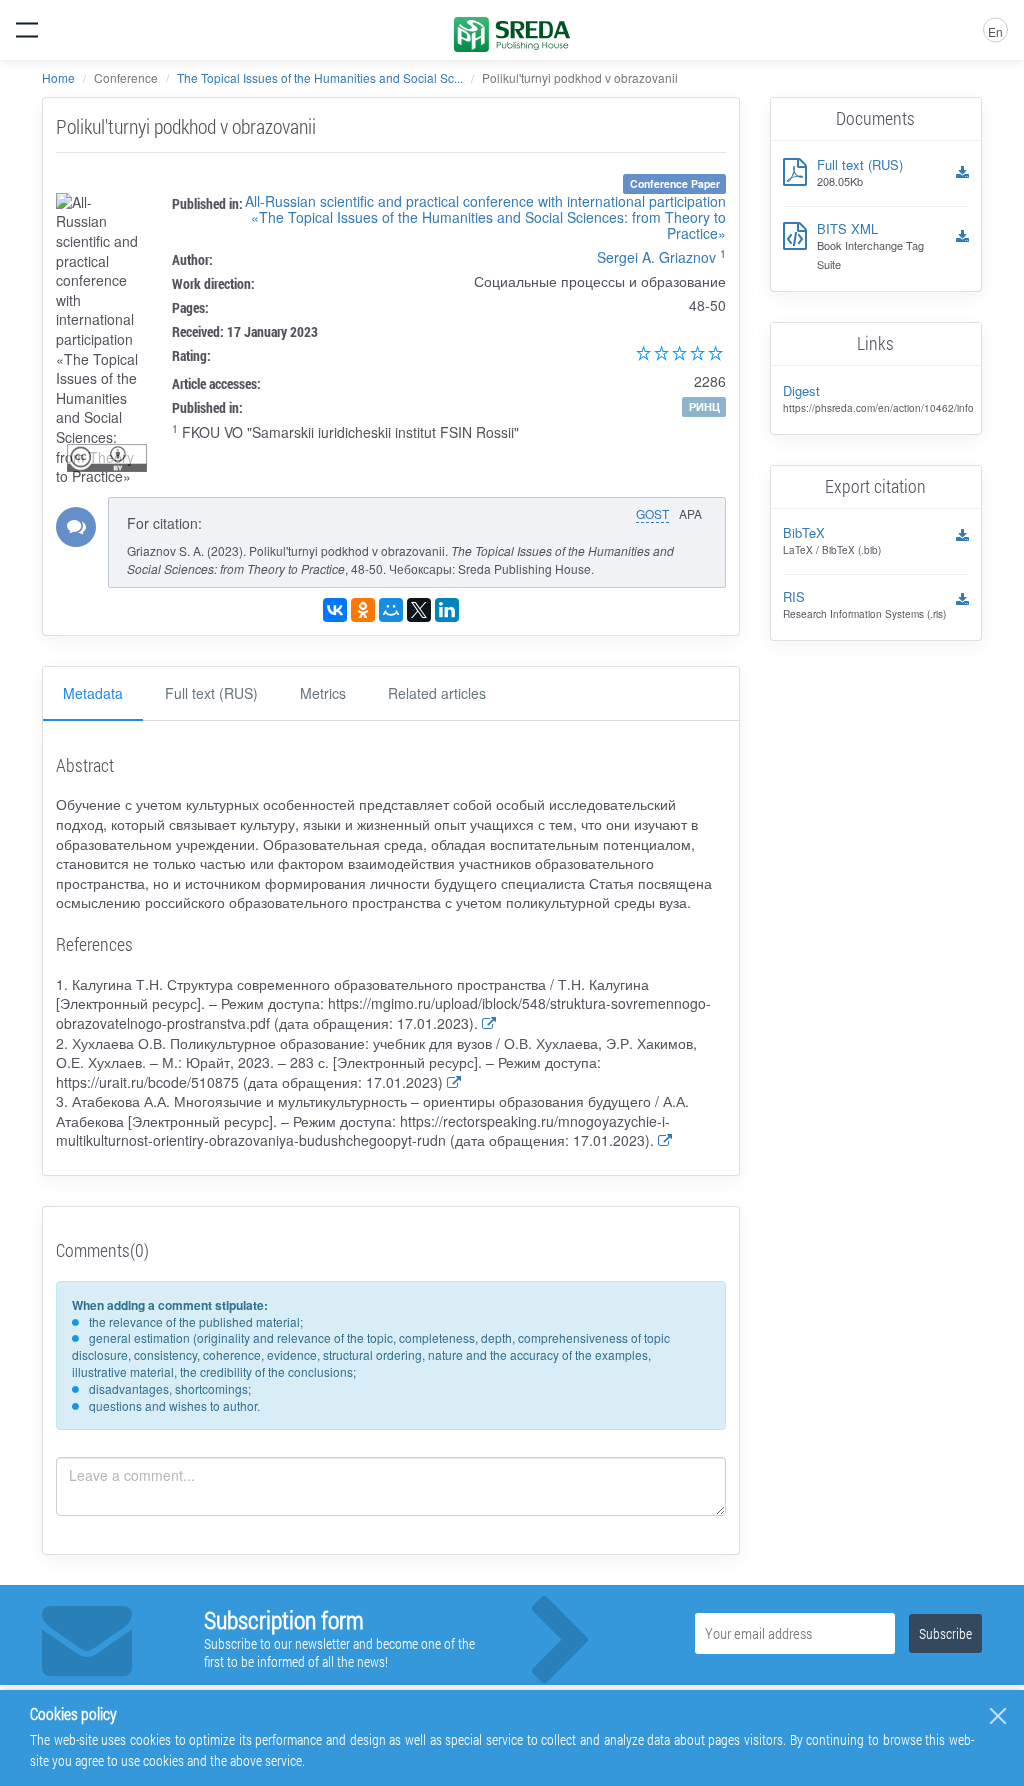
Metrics (323, 693)
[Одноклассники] (363, 610)
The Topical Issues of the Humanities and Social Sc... (320, 77)
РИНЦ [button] (704, 406)
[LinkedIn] (447, 610)
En (995, 31)
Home (58, 77)
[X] (419, 610)
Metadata (93, 693)
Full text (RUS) (211, 693)
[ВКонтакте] (335, 610)
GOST (652, 513)
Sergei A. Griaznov (656, 257)
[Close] (998, 1716)
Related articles (437, 693)
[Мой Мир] (391, 610)
